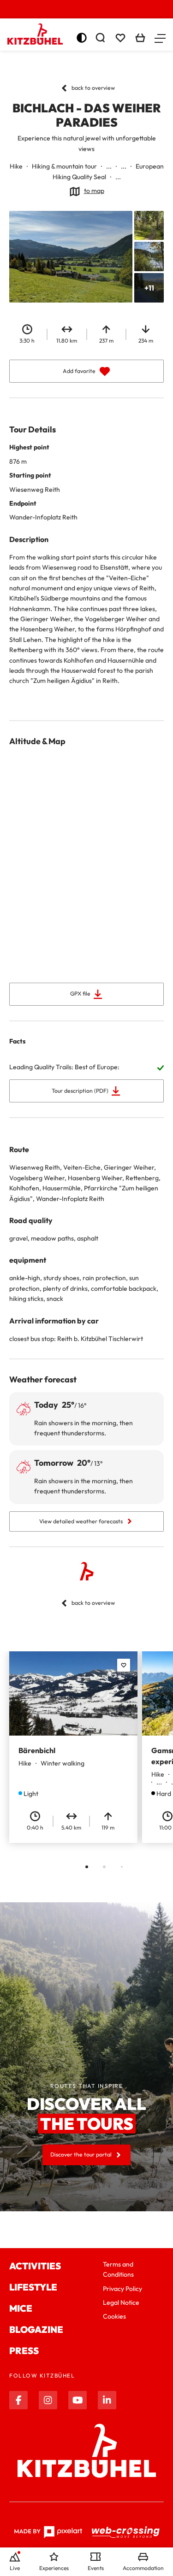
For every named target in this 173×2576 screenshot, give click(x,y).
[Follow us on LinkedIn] (107, 2400)
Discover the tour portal (81, 2154)
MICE (21, 2308)
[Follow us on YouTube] (78, 2400)
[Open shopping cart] (140, 38)
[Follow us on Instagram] (48, 2400)
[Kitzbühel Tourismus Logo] (35, 34)
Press (24, 2351)
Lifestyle (33, 2287)
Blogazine (36, 2329)
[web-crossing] (126, 2532)
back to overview (93, 88)
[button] (160, 38)
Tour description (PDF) (80, 1091)
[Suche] (100, 38)
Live (15, 2568)
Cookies (114, 2316)
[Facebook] (18, 2400)
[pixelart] (48, 2532)
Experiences (54, 2568)
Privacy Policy (122, 2289)
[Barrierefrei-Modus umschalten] (82, 38)
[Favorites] (124, 1665)
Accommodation (143, 2568)
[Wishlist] (120, 38)
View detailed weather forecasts (81, 1521)
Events (96, 2568)
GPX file (80, 994)
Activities (35, 2266)
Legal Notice (121, 2302)
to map (94, 191)
